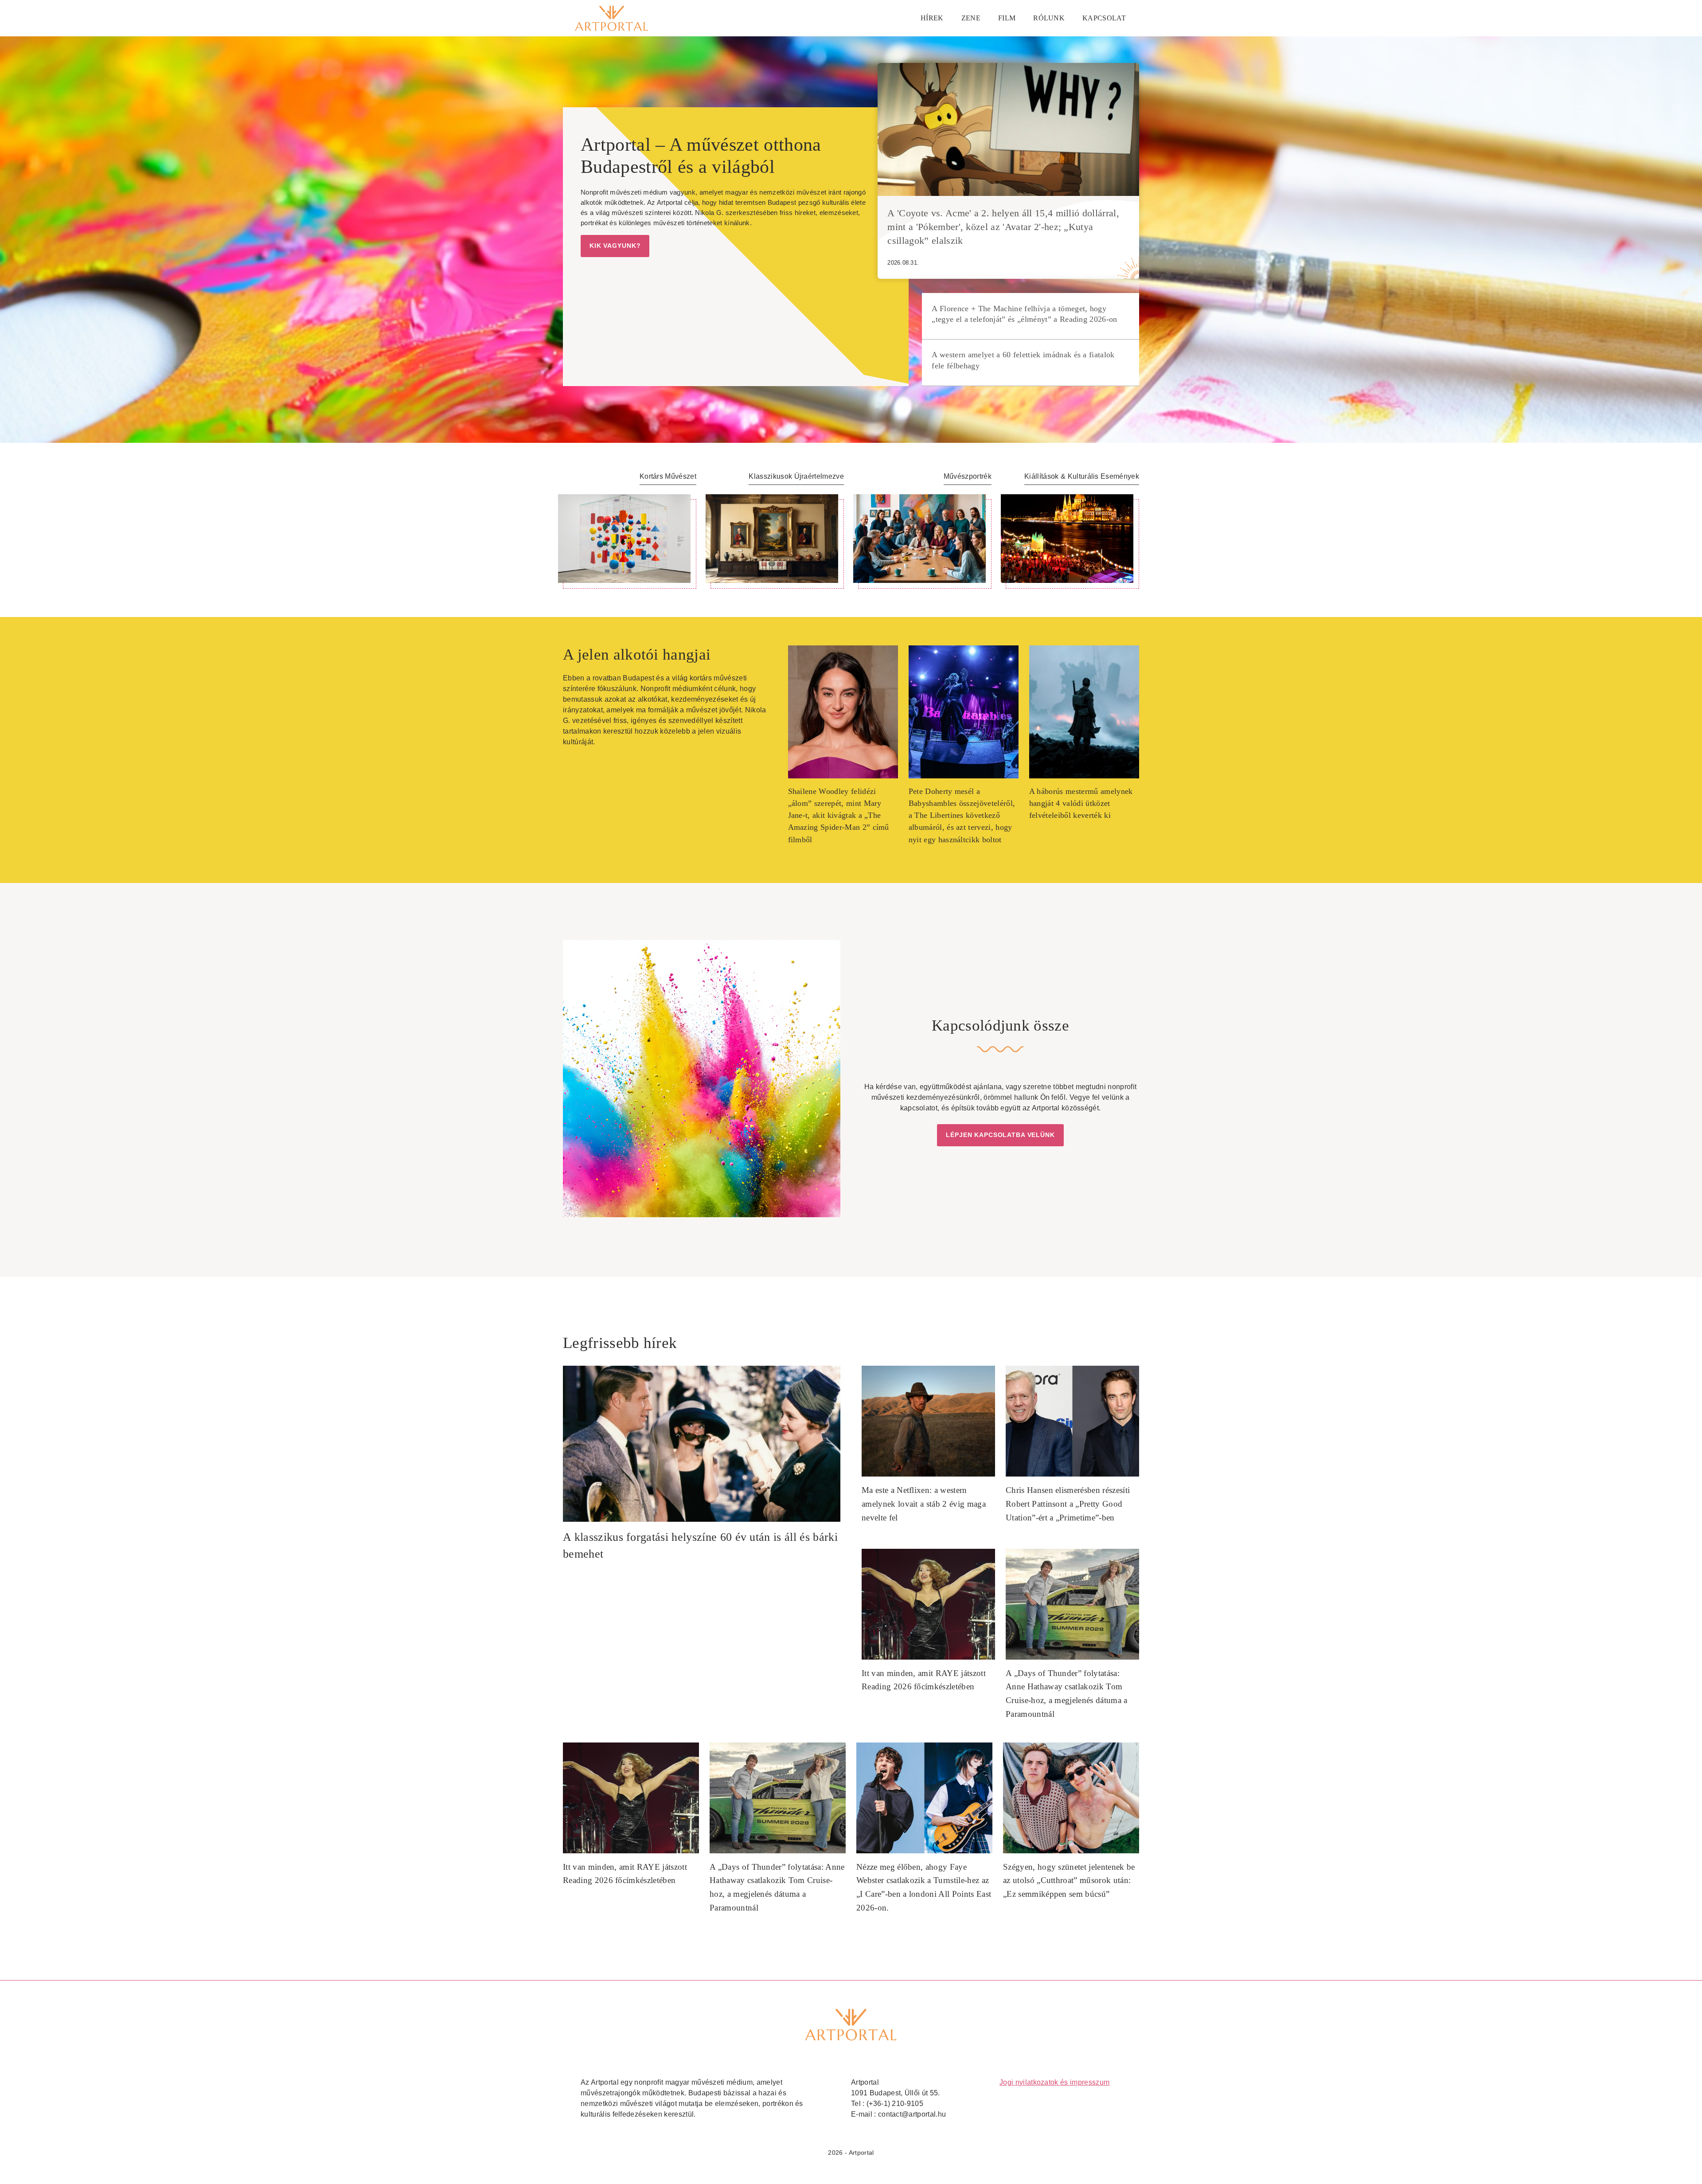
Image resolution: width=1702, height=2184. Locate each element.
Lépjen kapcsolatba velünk (1000, 1135)
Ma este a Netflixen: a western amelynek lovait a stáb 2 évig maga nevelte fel (924, 1504)
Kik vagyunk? (615, 246)
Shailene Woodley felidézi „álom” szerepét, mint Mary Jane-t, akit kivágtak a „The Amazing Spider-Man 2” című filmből (839, 815)
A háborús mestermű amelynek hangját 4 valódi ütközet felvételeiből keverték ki (1081, 803)
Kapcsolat (1104, 18)
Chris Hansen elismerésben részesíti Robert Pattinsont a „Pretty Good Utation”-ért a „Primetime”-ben (1068, 1504)
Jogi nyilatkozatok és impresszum (1054, 2082)
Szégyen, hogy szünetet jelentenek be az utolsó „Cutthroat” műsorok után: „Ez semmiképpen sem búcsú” (1069, 1880)
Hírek (932, 18)
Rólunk (1049, 18)
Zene (971, 18)
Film (1007, 18)
